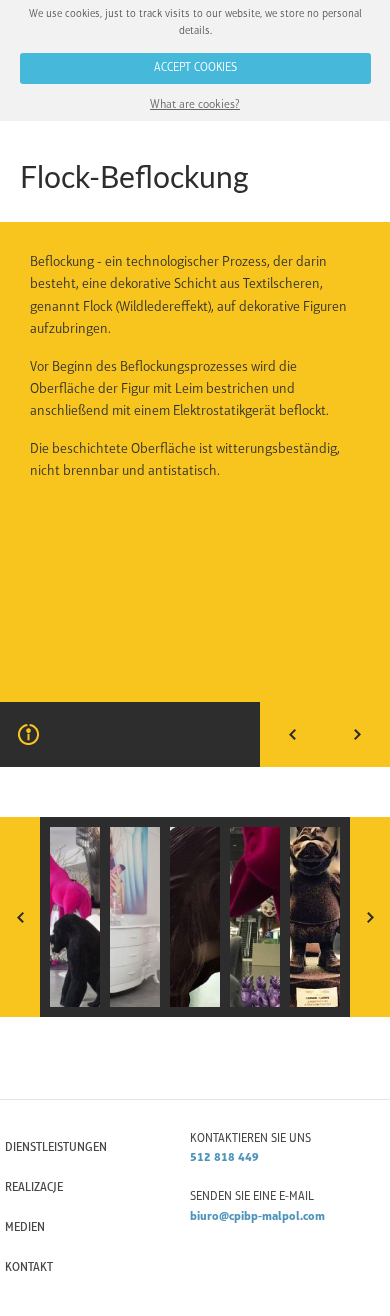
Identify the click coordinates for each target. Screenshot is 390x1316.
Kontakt (29, 1268)
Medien (25, 1228)
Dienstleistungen (56, 1148)
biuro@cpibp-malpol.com (257, 1217)
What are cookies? (195, 105)
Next (357, 734)
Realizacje (34, 1188)
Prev (292, 734)
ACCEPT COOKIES (195, 68)
